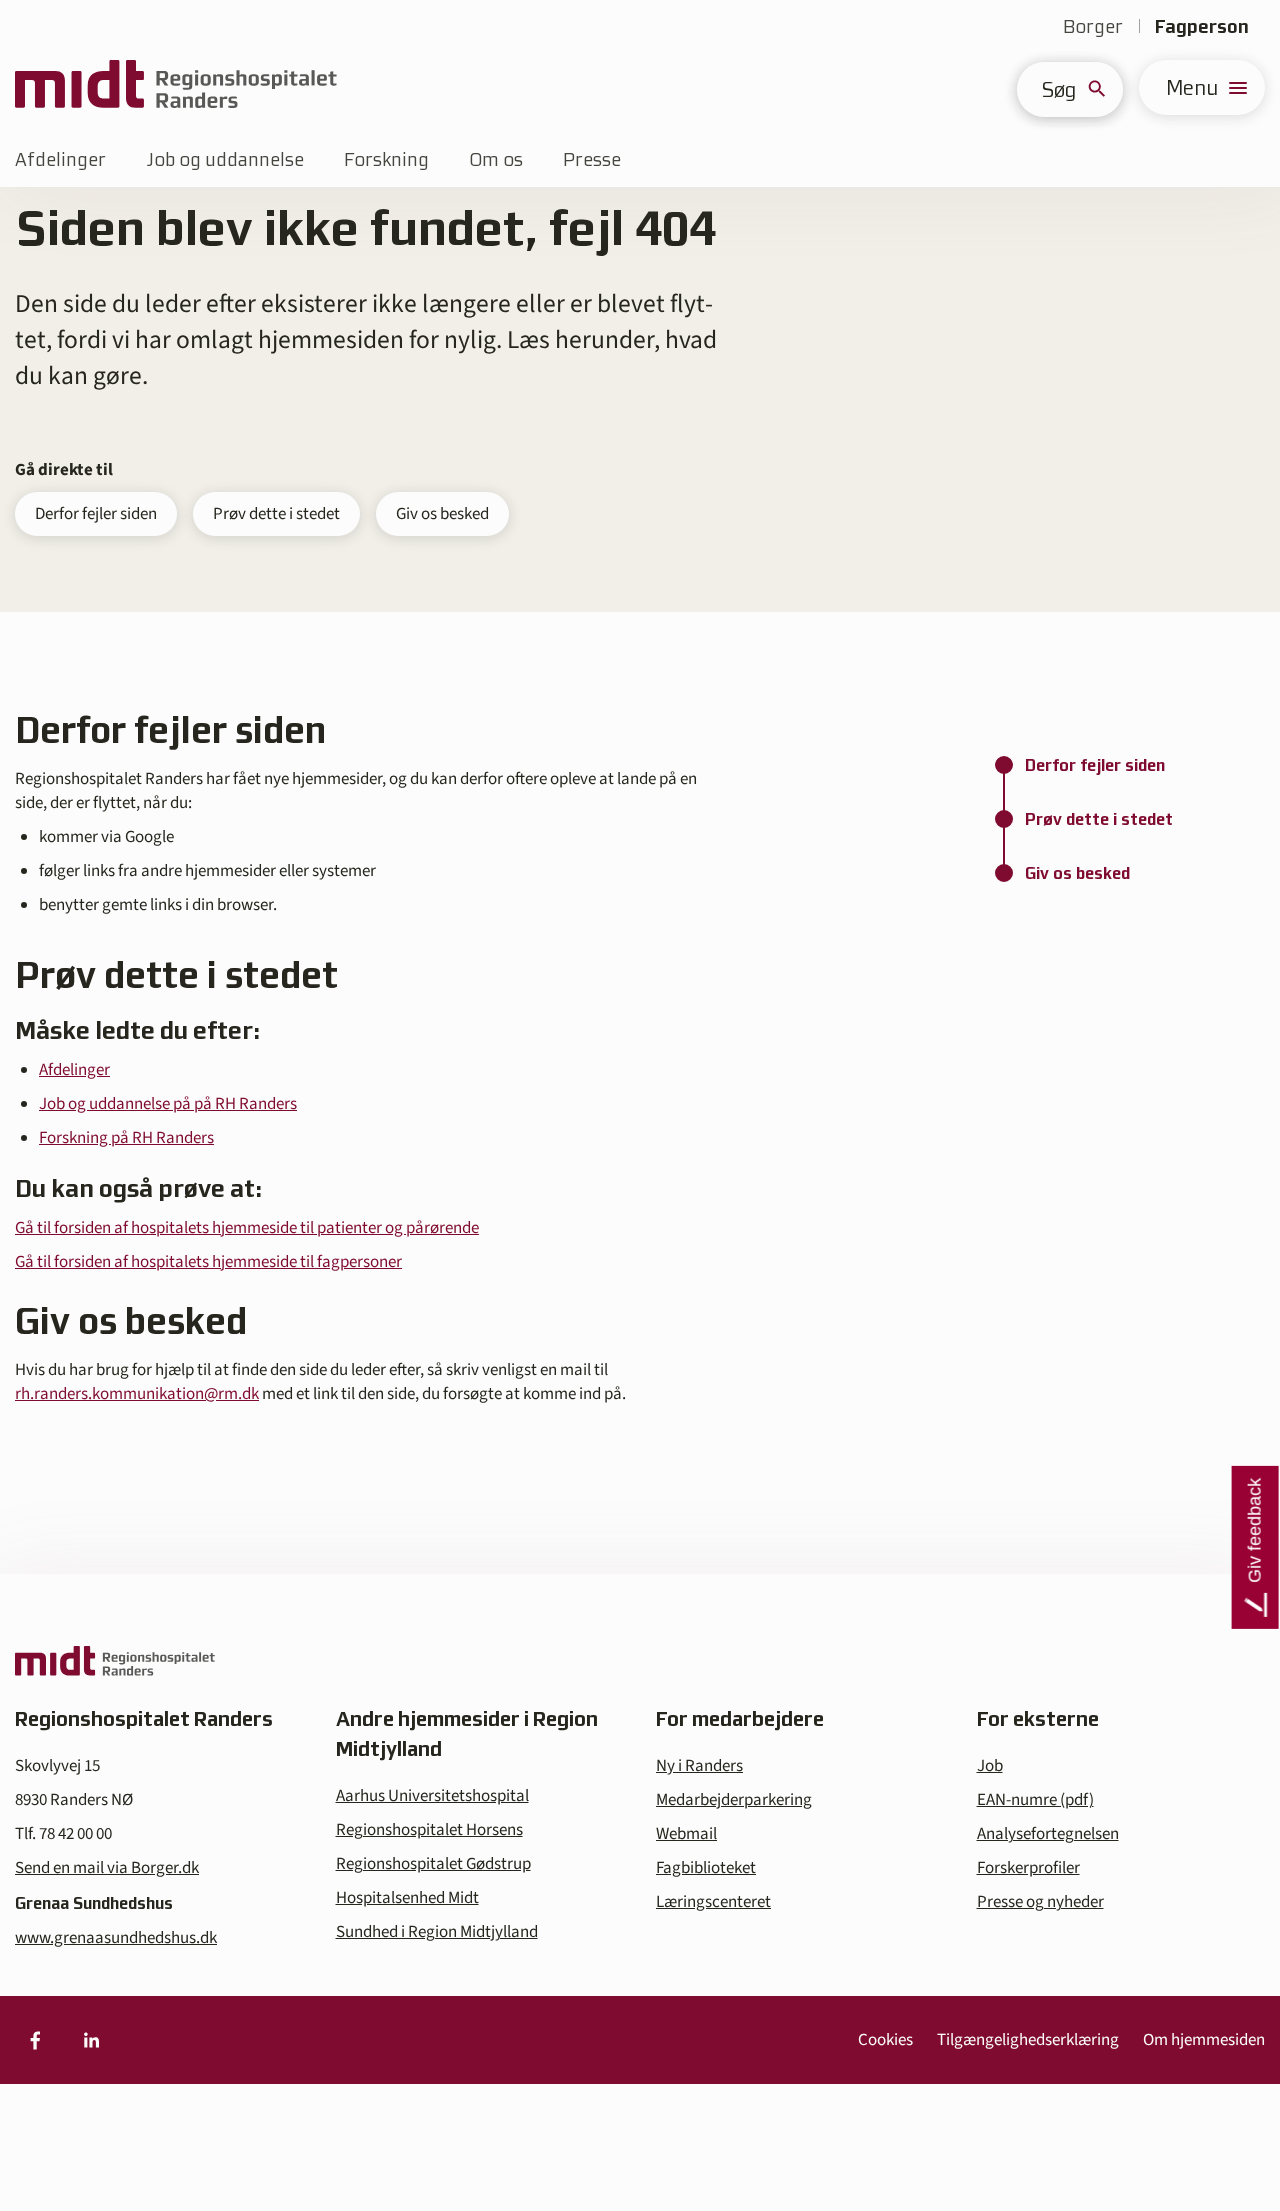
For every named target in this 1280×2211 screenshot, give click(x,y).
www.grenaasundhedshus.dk (116, 1938)
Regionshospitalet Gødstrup (433, 1864)
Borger (1093, 26)
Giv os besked (442, 514)
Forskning (386, 159)
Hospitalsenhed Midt (407, 1898)
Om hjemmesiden (1204, 2040)
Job (990, 1766)
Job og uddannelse (225, 159)
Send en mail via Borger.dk (107, 1868)
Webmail (686, 1834)
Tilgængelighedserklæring (1028, 2040)
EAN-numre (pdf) (1035, 1800)
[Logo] (176, 87)
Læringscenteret (713, 1902)
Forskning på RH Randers (126, 1138)
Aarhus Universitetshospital (432, 1796)
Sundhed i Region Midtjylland (437, 1932)
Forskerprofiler (1028, 1868)
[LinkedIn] (91, 2040)
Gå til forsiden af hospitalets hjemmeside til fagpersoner (208, 1262)
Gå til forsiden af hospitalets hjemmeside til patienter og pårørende (247, 1228)
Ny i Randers (699, 1766)
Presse (592, 159)
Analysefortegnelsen (1048, 1834)
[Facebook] (35, 2040)
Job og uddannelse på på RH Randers (168, 1104)
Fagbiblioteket (706, 1868)
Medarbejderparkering (734, 1800)
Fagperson (1202, 26)
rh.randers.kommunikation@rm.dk (137, 1394)
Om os (496, 159)
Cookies (885, 2040)
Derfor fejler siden (96, 514)
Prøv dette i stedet (276, 514)
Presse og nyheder (1040, 1902)
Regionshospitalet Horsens (429, 1830)
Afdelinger (60, 159)
